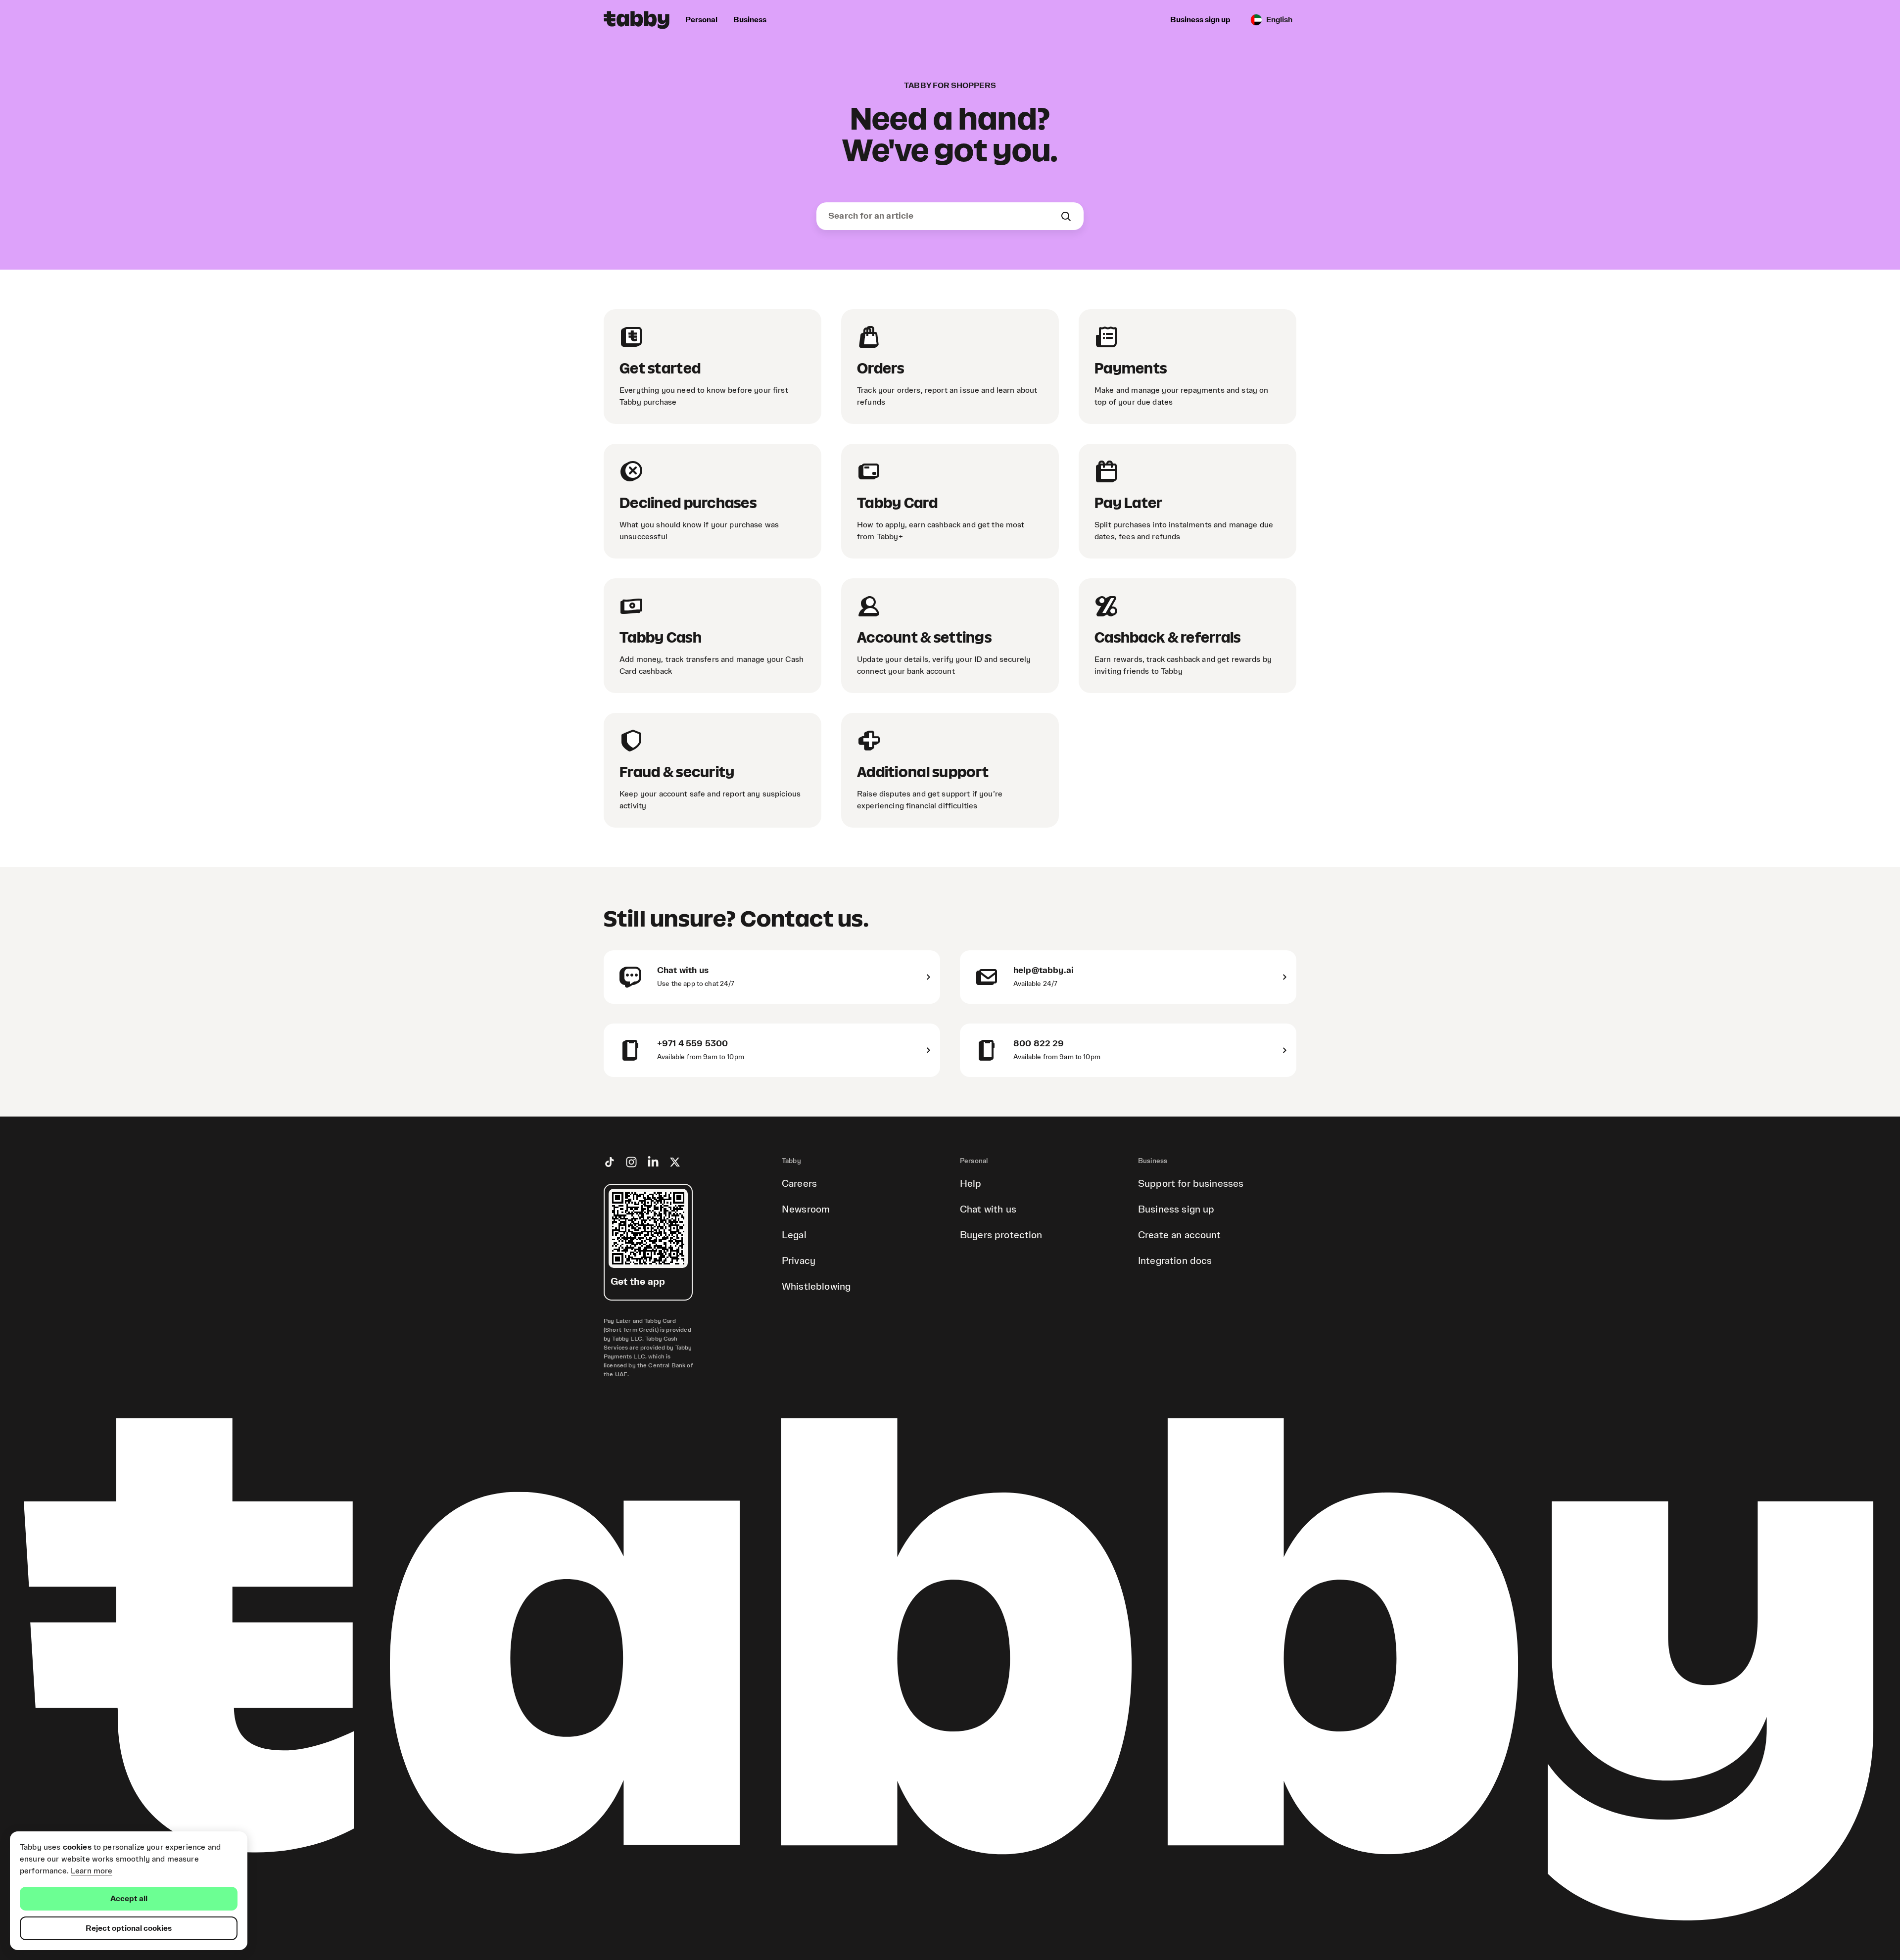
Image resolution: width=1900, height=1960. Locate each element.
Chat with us (988, 1210)
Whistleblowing (816, 1287)
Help (971, 1184)
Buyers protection (1001, 1235)
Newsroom (806, 1210)
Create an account (1180, 1235)
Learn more (92, 1871)
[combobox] (944, 216)
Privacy (799, 1261)
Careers (799, 1184)
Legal (794, 1235)
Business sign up (1176, 1210)
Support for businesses (1191, 1184)
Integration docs (1175, 1261)
